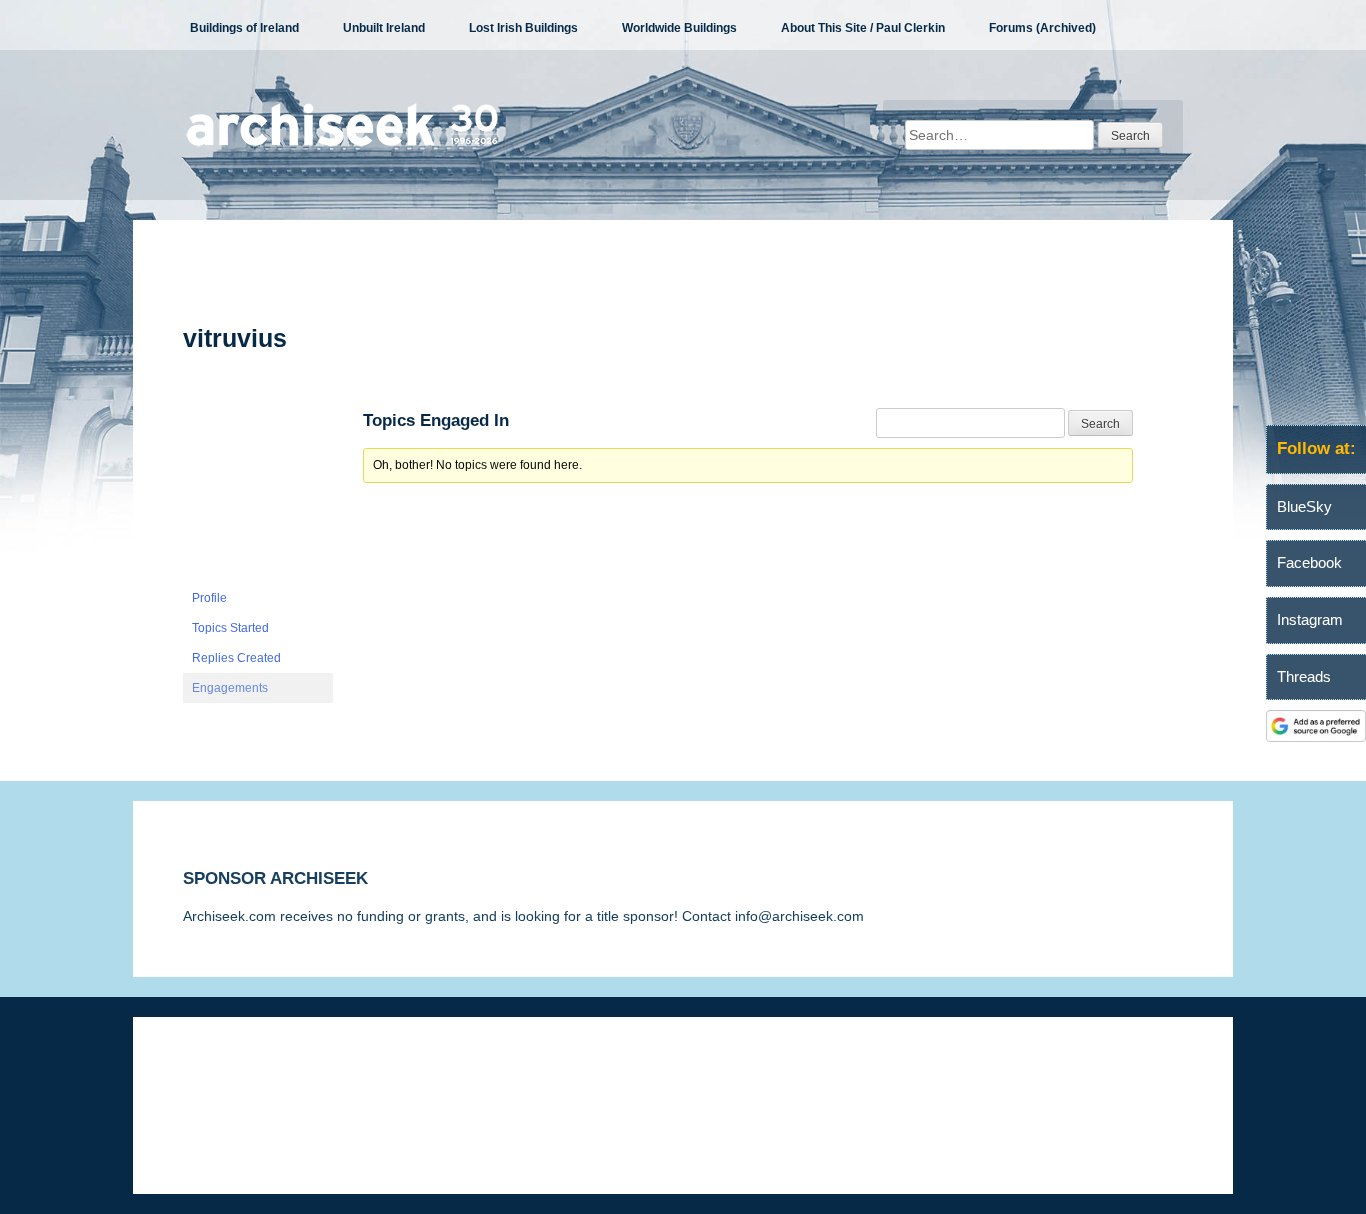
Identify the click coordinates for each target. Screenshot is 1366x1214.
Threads (1304, 676)
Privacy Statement (424, 1077)
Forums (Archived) (1042, 28)
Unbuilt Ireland (384, 28)
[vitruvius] (258, 574)
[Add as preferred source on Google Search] (1316, 737)
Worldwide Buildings (679, 28)
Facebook (1309, 562)
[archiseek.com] (342, 145)
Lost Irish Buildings (523, 28)
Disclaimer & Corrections (261, 1077)
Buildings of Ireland (244, 28)
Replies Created (236, 658)
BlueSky (1304, 506)
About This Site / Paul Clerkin (863, 28)
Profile (209, 598)
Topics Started (230, 628)
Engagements (230, 688)
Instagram (1310, 619)
